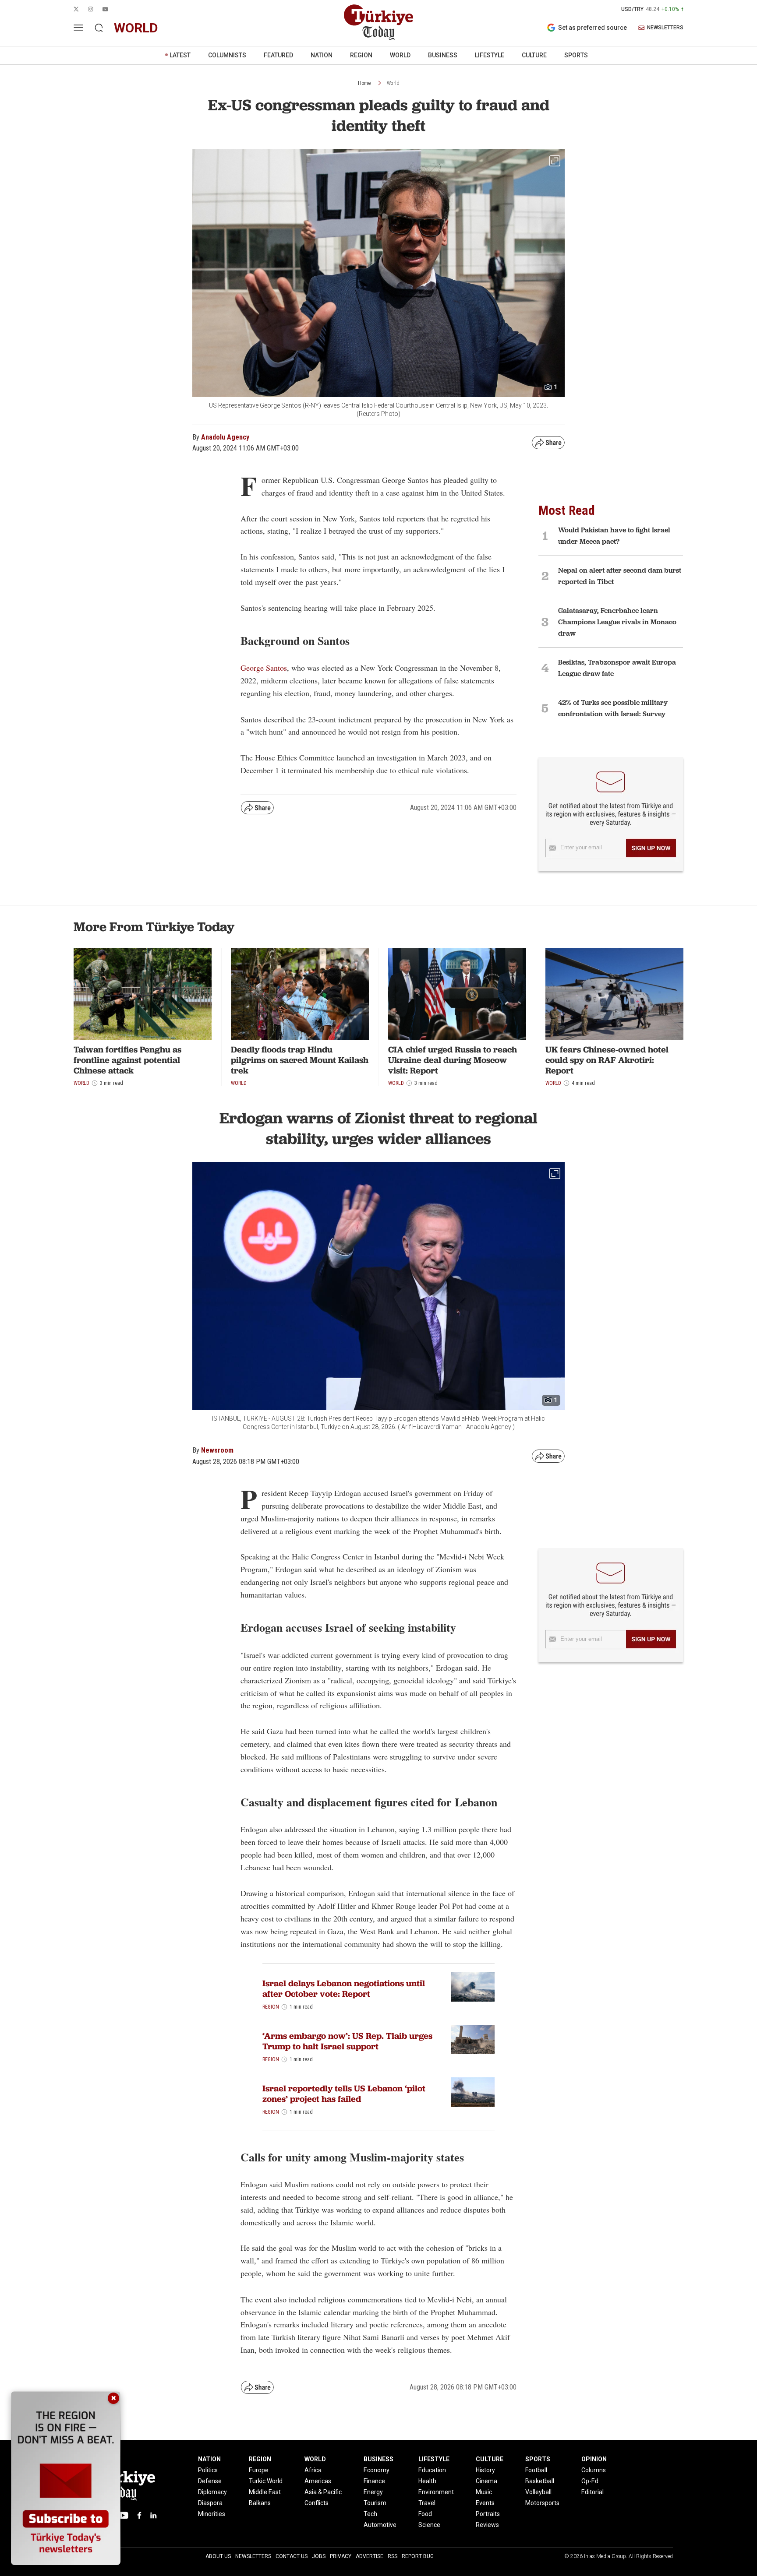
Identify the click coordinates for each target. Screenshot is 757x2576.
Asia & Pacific (323, 2492)
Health (427, 2481)
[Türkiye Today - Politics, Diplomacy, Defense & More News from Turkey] (378, 22)
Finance (374, 2481)
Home (364, 83)
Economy (377, 2470)
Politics (208, 2470)
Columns (594, 2470)
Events (485, 2503)
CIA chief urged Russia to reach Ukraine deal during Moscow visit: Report (453, 1060)
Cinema (486, 2481)
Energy (373, 2492)
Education (432, 2470)
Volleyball (538, 2492)
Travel (427, 2503)
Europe (259, 2470)
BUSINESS (443, 55)
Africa (313, 2470)
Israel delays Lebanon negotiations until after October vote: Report (344, 1988)
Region (271, 2007)
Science (429, 2525)
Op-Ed (590, 2481)
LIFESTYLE (490, 55)
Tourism (375, 2503)
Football (536, 2470)
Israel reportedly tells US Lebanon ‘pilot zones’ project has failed (344, 2094)
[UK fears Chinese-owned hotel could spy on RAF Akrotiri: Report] (614, 994)
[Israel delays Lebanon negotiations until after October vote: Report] (473, 1987)
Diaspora (210, 2503)
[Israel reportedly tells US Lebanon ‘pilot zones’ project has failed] (473, 2092)
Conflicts (317, 2503)
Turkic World (266, 2481)
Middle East (265, 2492)
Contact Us (292, 2556)
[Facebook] (139, 2515)
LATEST (180, 55)
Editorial (593, 2492)
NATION (322, 55)
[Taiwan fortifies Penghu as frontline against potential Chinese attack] (143, 994)
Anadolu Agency (225, 437)
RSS (393, 2556)
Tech (370, 2514)
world (136, 28)
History (485, 2470)
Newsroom (217, 1450)
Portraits (488, 2514)
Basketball (540, 2481)
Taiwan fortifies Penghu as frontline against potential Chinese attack (127, 1060)
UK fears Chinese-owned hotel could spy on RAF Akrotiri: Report (607, 1060)
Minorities (212, 2514)
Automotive (380, 2525)
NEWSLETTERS (665, 28)
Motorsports (542, 2503)
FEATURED (278, 55)
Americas (318, 2481)
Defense (210, 2481)
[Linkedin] (154, 2515)
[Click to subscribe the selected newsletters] (651, 848)
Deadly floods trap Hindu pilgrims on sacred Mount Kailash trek (300, 1060)
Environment (436, 2492)
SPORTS (576, 55)
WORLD (400, 55)
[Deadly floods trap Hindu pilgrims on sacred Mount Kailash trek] (300, 994)
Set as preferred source (593, 28)
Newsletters (253, 2556)
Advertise (370, 2556)
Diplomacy (212, 2492)
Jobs (319, 2556)
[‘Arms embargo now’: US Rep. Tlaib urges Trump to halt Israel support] (473, 2039)
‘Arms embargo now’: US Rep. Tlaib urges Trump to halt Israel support (347, 2041)
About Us (218, 2556)
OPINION (594, 2459)
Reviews (487, 2525)
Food (425, 2514)
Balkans (260, 2503)
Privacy (341, 2556)
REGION (361, 55)
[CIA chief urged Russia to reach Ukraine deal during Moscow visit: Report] (457, 994)
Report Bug (418, 2556)
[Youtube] (123, 2515)
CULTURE (534, 55)
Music (484, 2492)
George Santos (264, 668)
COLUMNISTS (227, 55)
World (393, 83)
